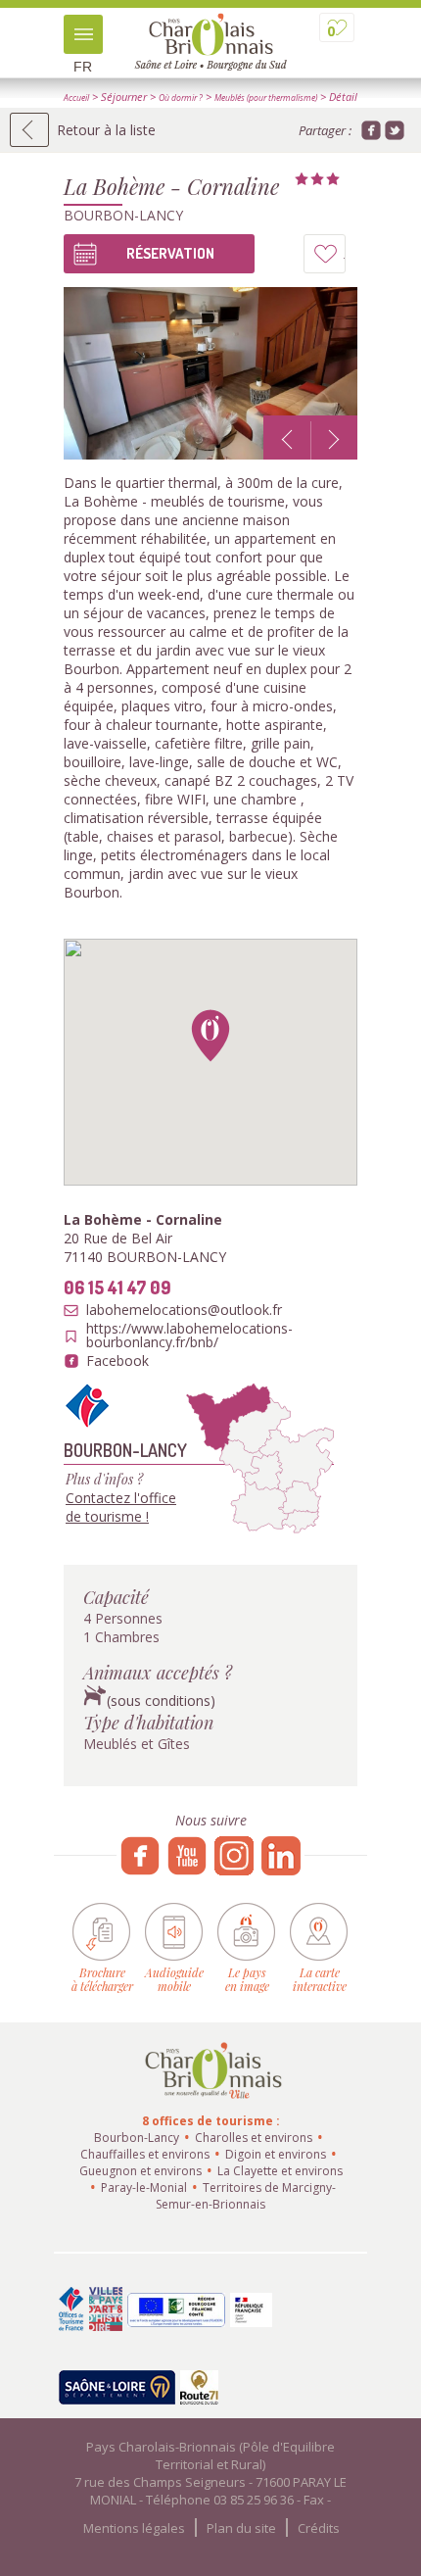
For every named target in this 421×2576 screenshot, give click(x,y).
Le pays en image (247, 1979)
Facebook (117, 1361)
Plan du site (241, 2528)
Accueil (76, 98)
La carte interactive (320, 1979)
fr (83, 67)
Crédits (319, 2528)
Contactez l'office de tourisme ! (121, 1507)
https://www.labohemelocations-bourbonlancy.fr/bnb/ (189, 1336)
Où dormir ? (181, 98)
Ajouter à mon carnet (345, 259)
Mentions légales (134, 2528)
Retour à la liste (106, 130)
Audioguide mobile (174, 1979)
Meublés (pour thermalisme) (266, 98)
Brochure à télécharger (102, 1979)
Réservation (170, 253)
